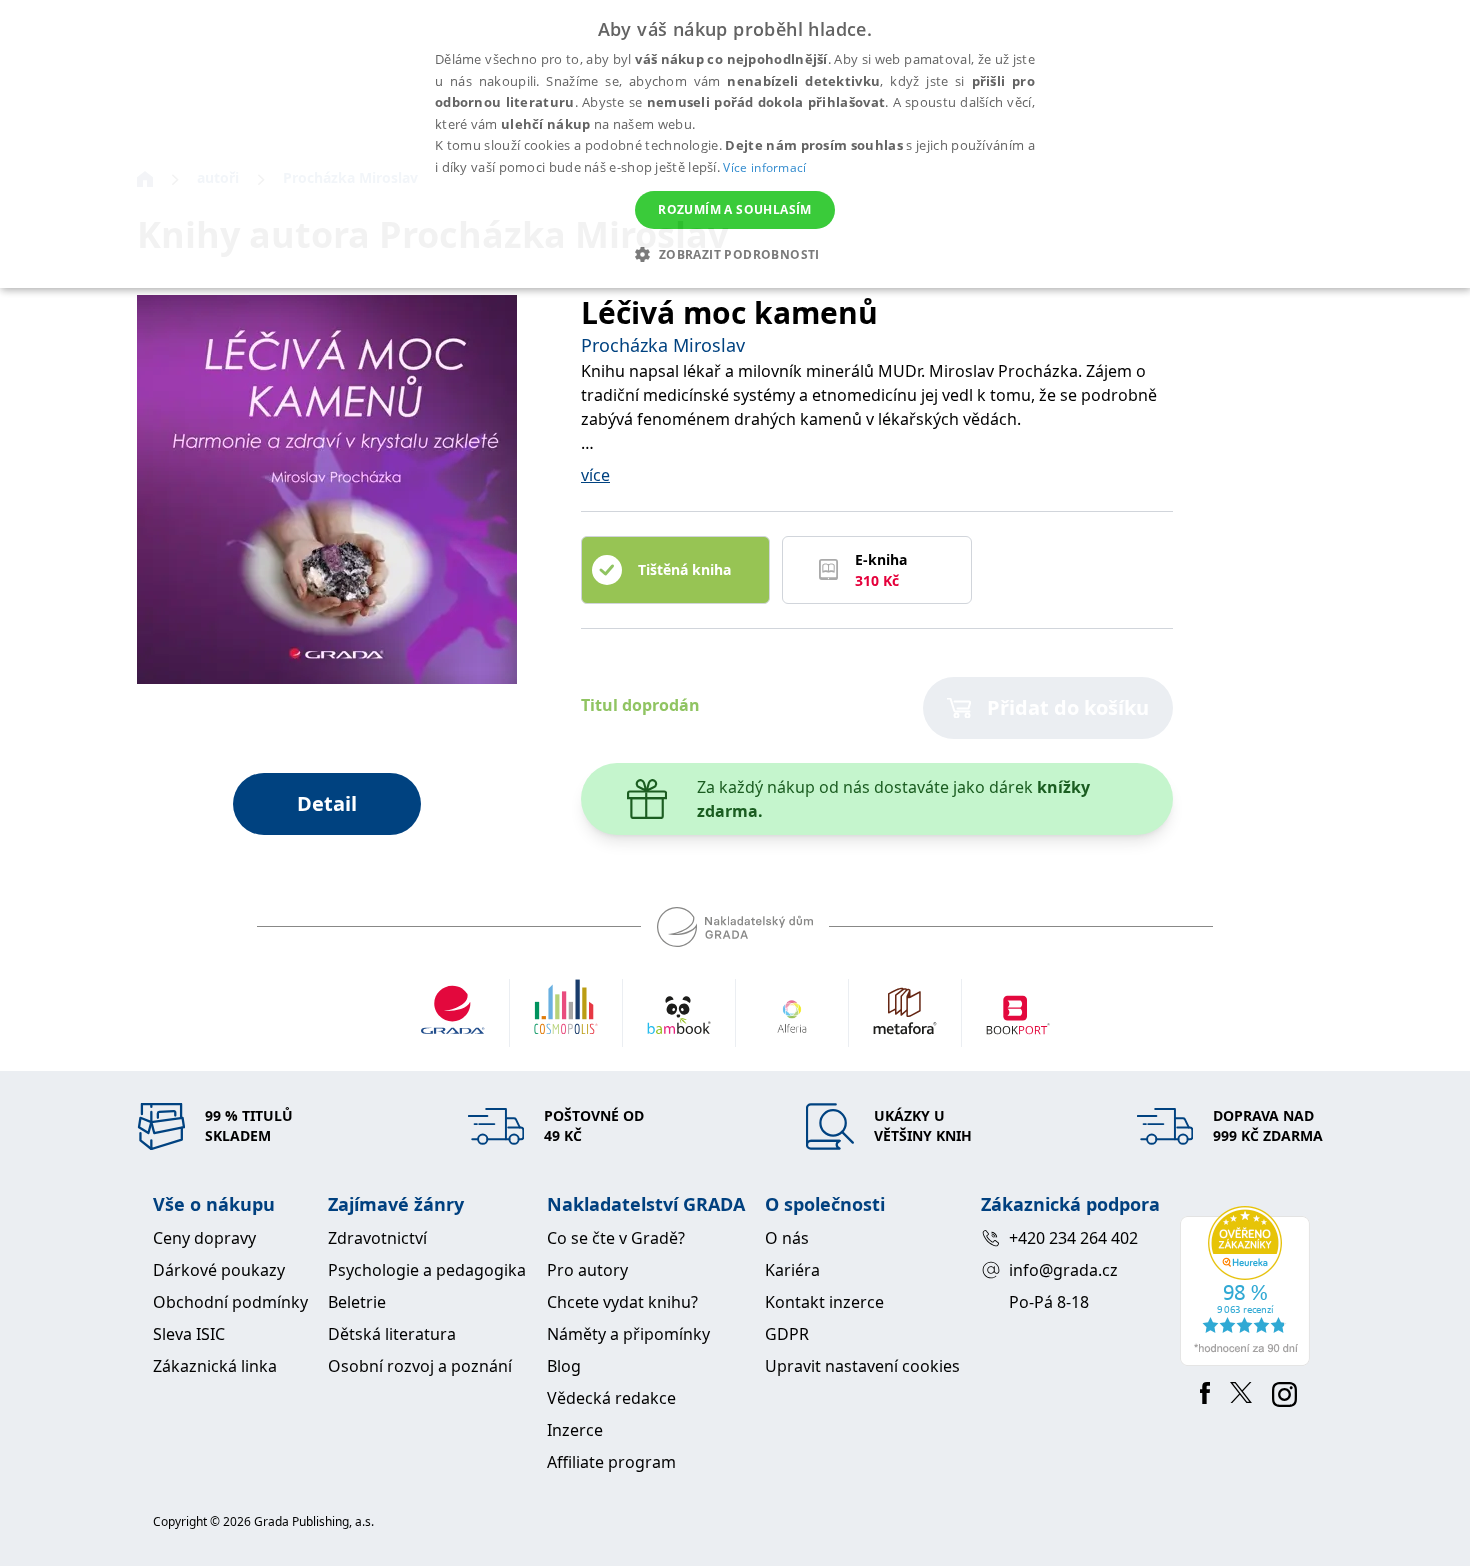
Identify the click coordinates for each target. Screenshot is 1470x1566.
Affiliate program (611, 1462)
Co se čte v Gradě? (616, 1238)
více (595, 475)
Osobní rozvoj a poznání (420, 1366)
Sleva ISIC (189, 1334)
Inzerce (575, 1430)
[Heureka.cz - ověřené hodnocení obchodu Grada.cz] (1248, 1286)
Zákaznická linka (215, 1366)
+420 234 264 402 (1073, 1238)
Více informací (764, 167)
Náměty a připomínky (628, 1334)
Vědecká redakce (611, 1398)
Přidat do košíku (1068, 707)
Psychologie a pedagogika (427, 1270)
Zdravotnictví (377, 1238)
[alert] (735, 144)
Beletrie (357, 1302)
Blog (564, 1366)
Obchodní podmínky (230, 1302)
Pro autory (587, 1270)
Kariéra (792, 1270)
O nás (787, 1238)
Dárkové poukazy (219, 1270)
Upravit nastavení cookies (862, 1366)
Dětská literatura (392, 1334)
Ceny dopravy (204, 1238)
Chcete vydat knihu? (622, 1302)
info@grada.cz (1063, 1270)
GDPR (787, 1334)
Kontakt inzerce (824, 1302)
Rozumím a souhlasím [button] (735, 209)
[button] (734, 254)
